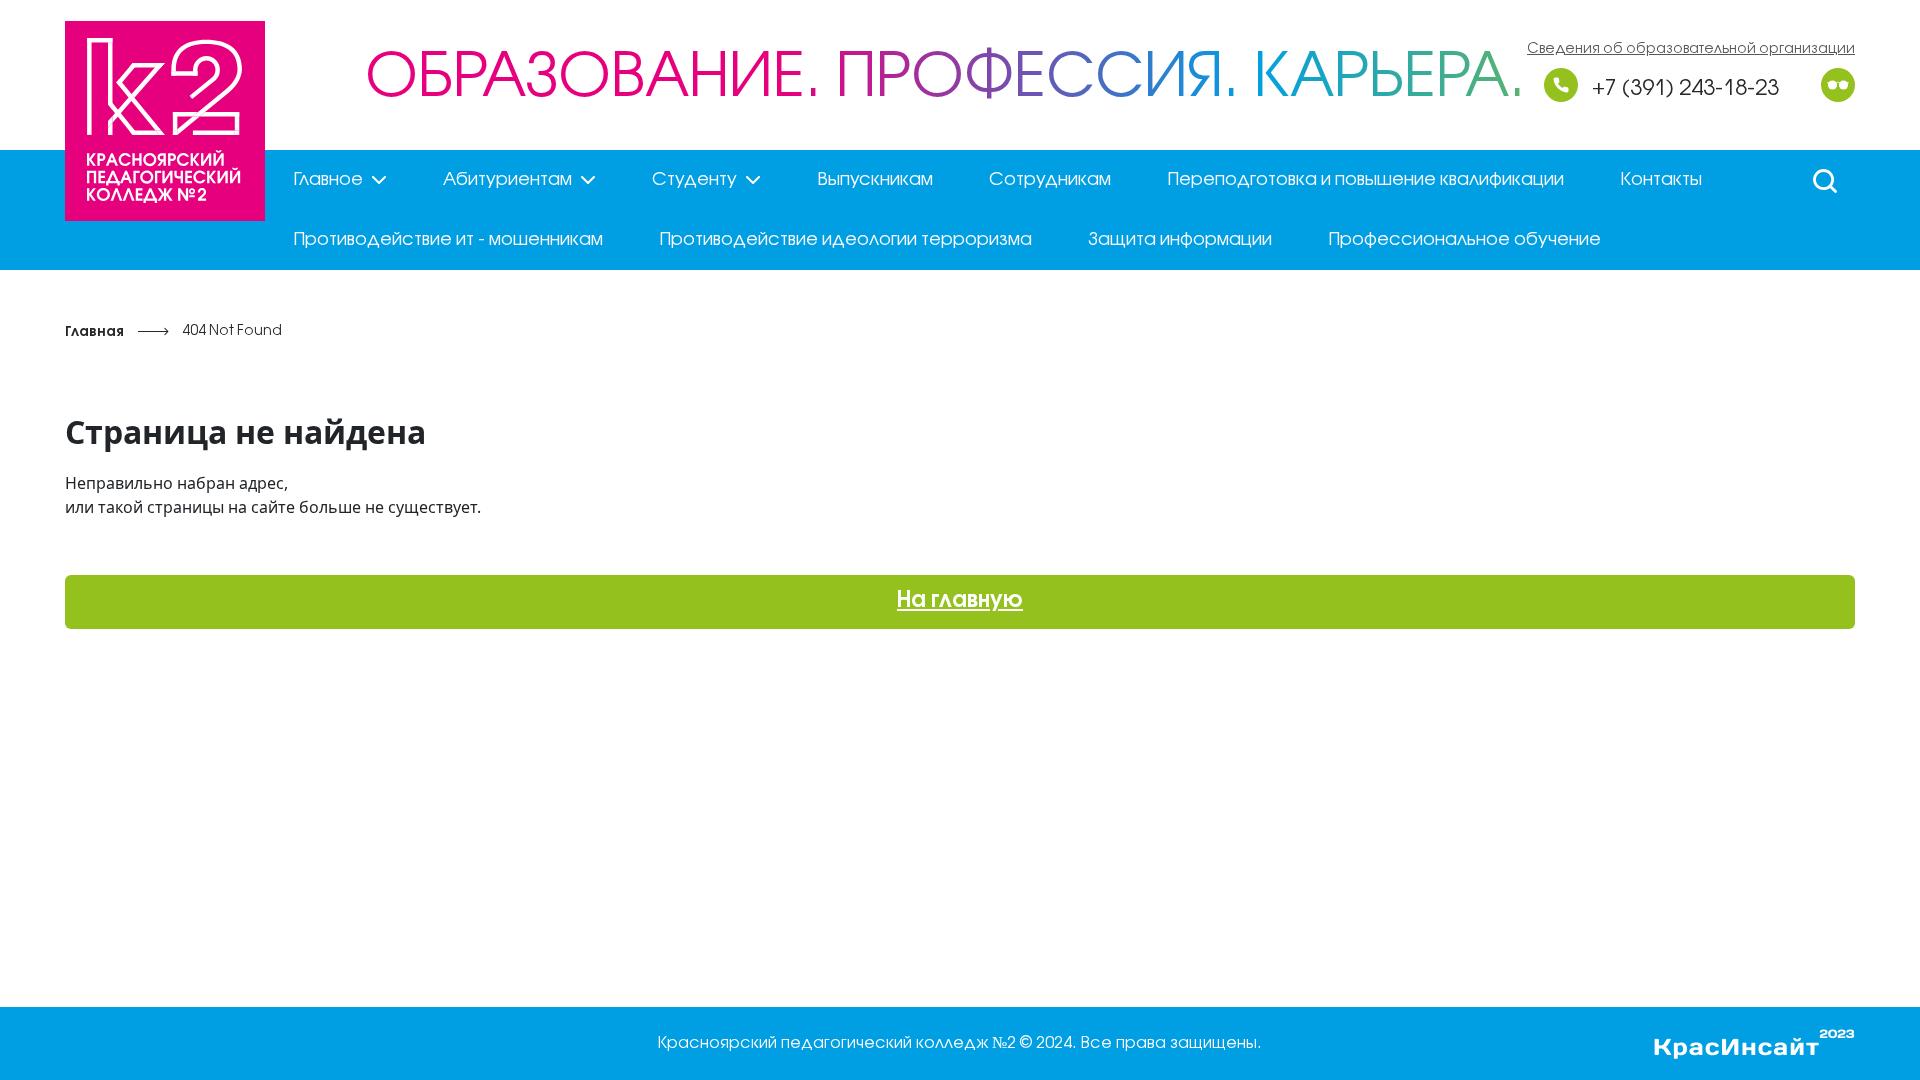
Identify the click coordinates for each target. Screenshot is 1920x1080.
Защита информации (1180, 240)
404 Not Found (232, 331)
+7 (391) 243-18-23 (1685, 89)
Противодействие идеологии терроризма (845, 240)
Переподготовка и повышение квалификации (1365, 180)
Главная (94, 332)
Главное (328, 180)
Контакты (1661, 180)
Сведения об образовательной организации (1691, 49)
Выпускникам (875, 180)
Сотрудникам (1050, 180)
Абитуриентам (507, 180)
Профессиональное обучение (1464, 240)
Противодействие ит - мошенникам (448, 240)
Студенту (694, 180)
